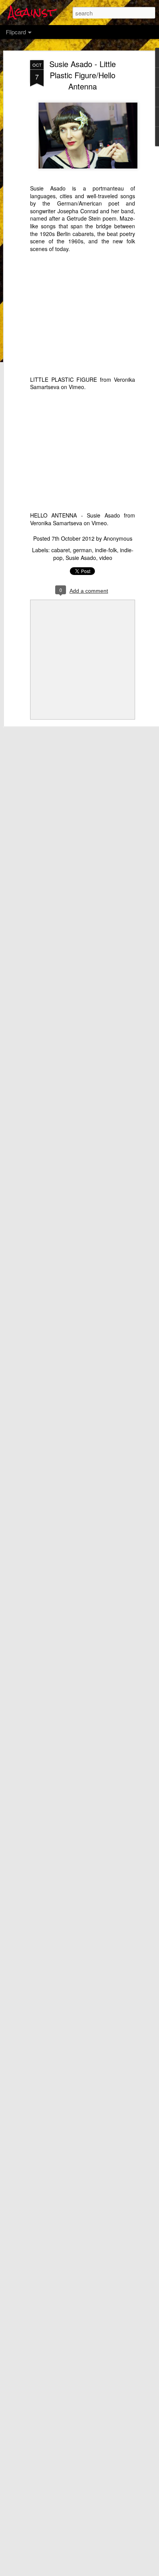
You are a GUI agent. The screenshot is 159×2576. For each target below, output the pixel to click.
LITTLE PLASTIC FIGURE (63, 379)
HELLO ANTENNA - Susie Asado (75, 515)
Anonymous (118, 538)
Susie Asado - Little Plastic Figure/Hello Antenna (83, 75)
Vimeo (76, 387)
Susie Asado (81, 558)
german (82, 550)
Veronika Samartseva (56, 523)
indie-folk (106, 550)
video (106, 558)
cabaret (61, 550)
